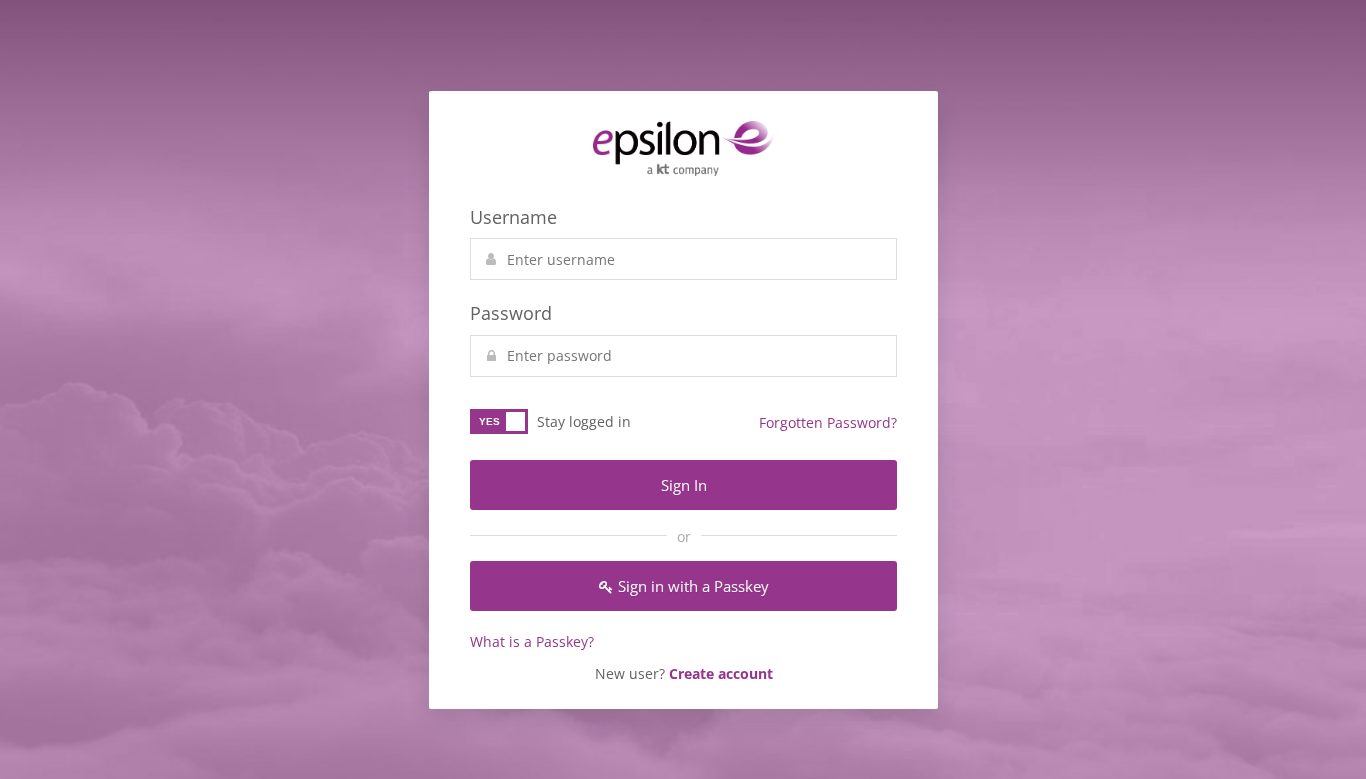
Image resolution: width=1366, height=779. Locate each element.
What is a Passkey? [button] (532, 641)
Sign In (684, 485)
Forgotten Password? (828, 422)
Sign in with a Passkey (693, 586)
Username (513, 217)
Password (511, 313)
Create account (721, 673)
